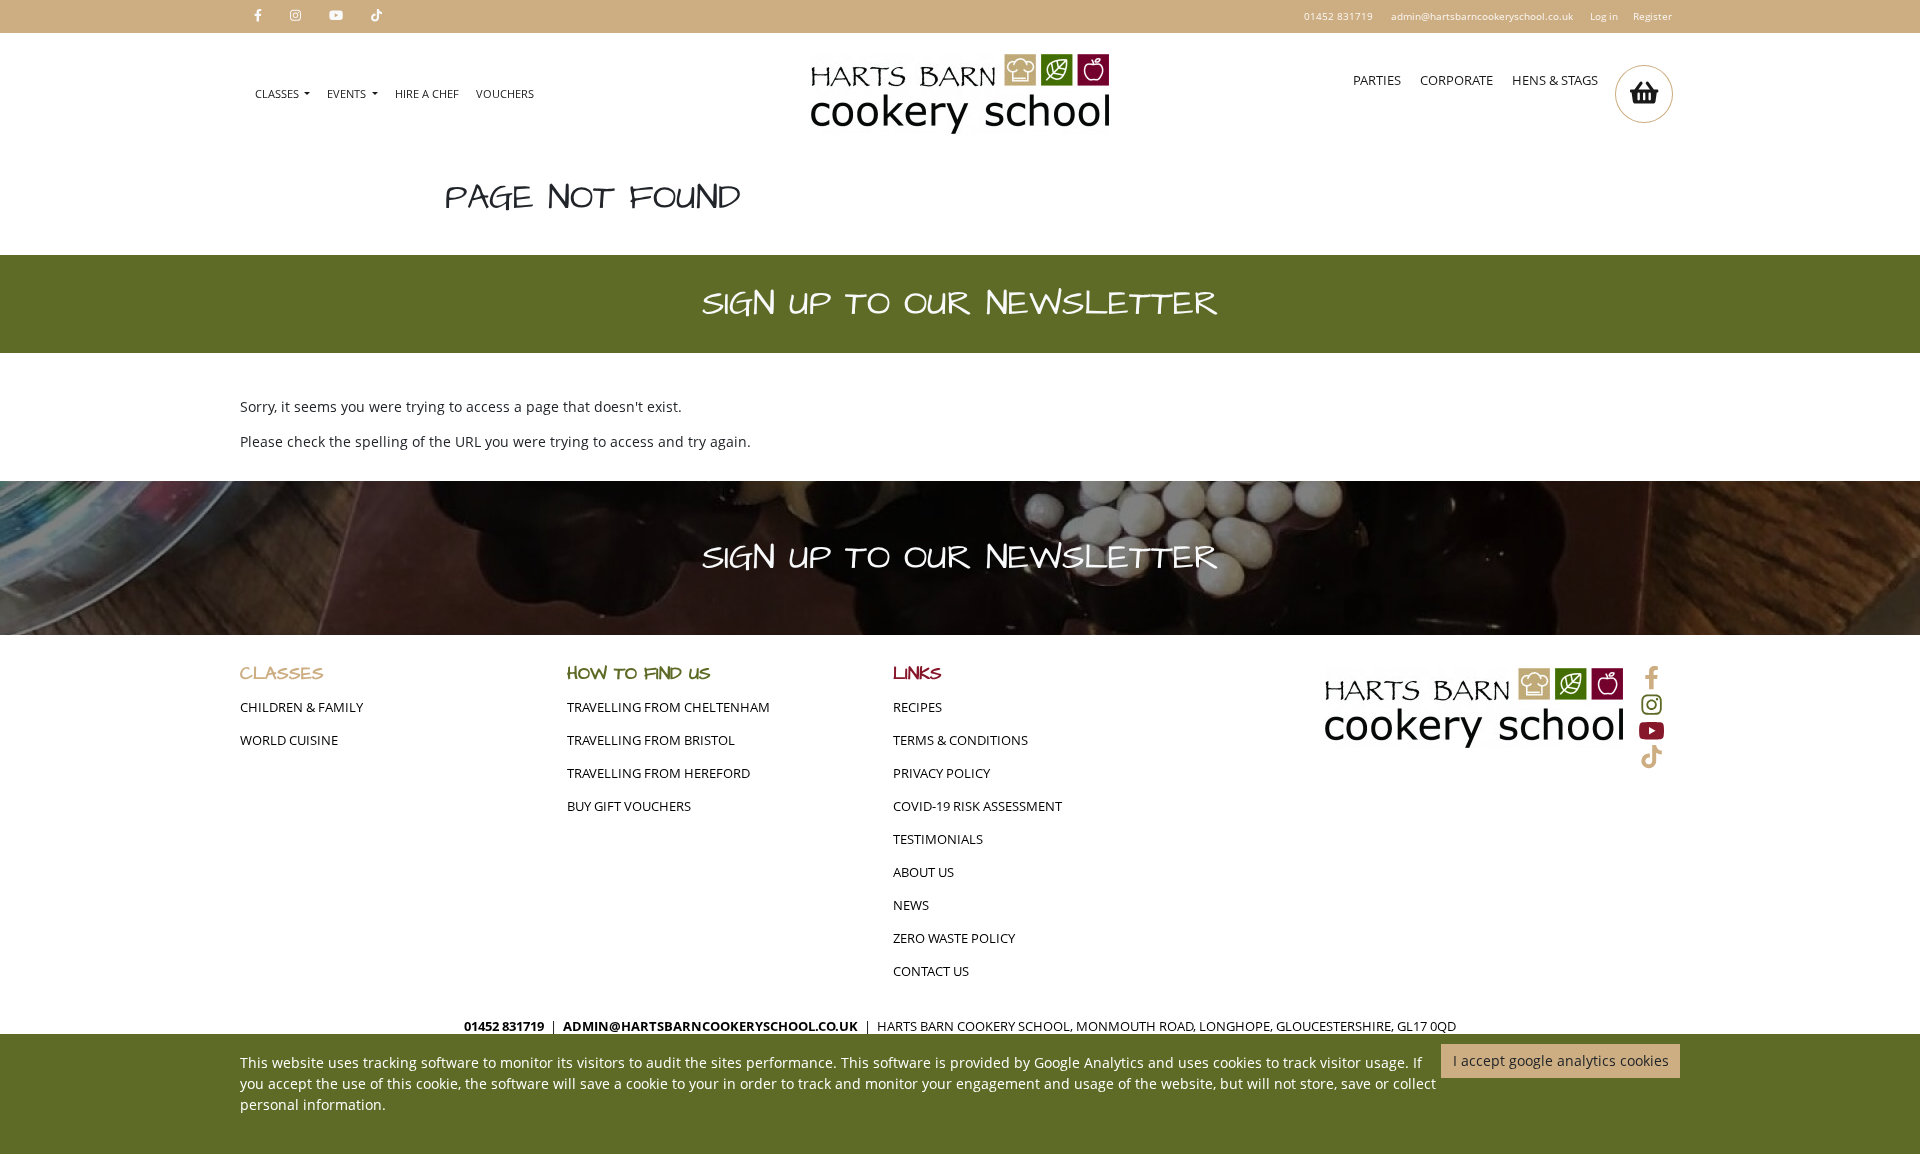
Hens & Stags (1555, 80)
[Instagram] (295, 16)
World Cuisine (289, 740)
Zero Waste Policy (954, 938)
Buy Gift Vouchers (629, 806)
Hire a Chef (427, 93)
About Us (923, 872)
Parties (1377, 80)
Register (1652, 16)
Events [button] (348, 93)
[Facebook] (258, 16)
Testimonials (938, 839)
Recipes (917, 707)
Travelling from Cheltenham (668, 707)
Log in (1604, 16)
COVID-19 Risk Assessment (977, 806)
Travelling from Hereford (658, 773)
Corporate (1456, 80)
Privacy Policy (941, 773)
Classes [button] (278, 93)
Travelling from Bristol (651, 740)
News (911, 905)
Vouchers (505, 93)
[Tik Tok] (376, 16)
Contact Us (931, 971)
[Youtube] (336, 16)
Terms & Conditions (960, 740)
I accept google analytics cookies (1561, 1060)
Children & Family (301, 707)
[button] (1644, 94)
